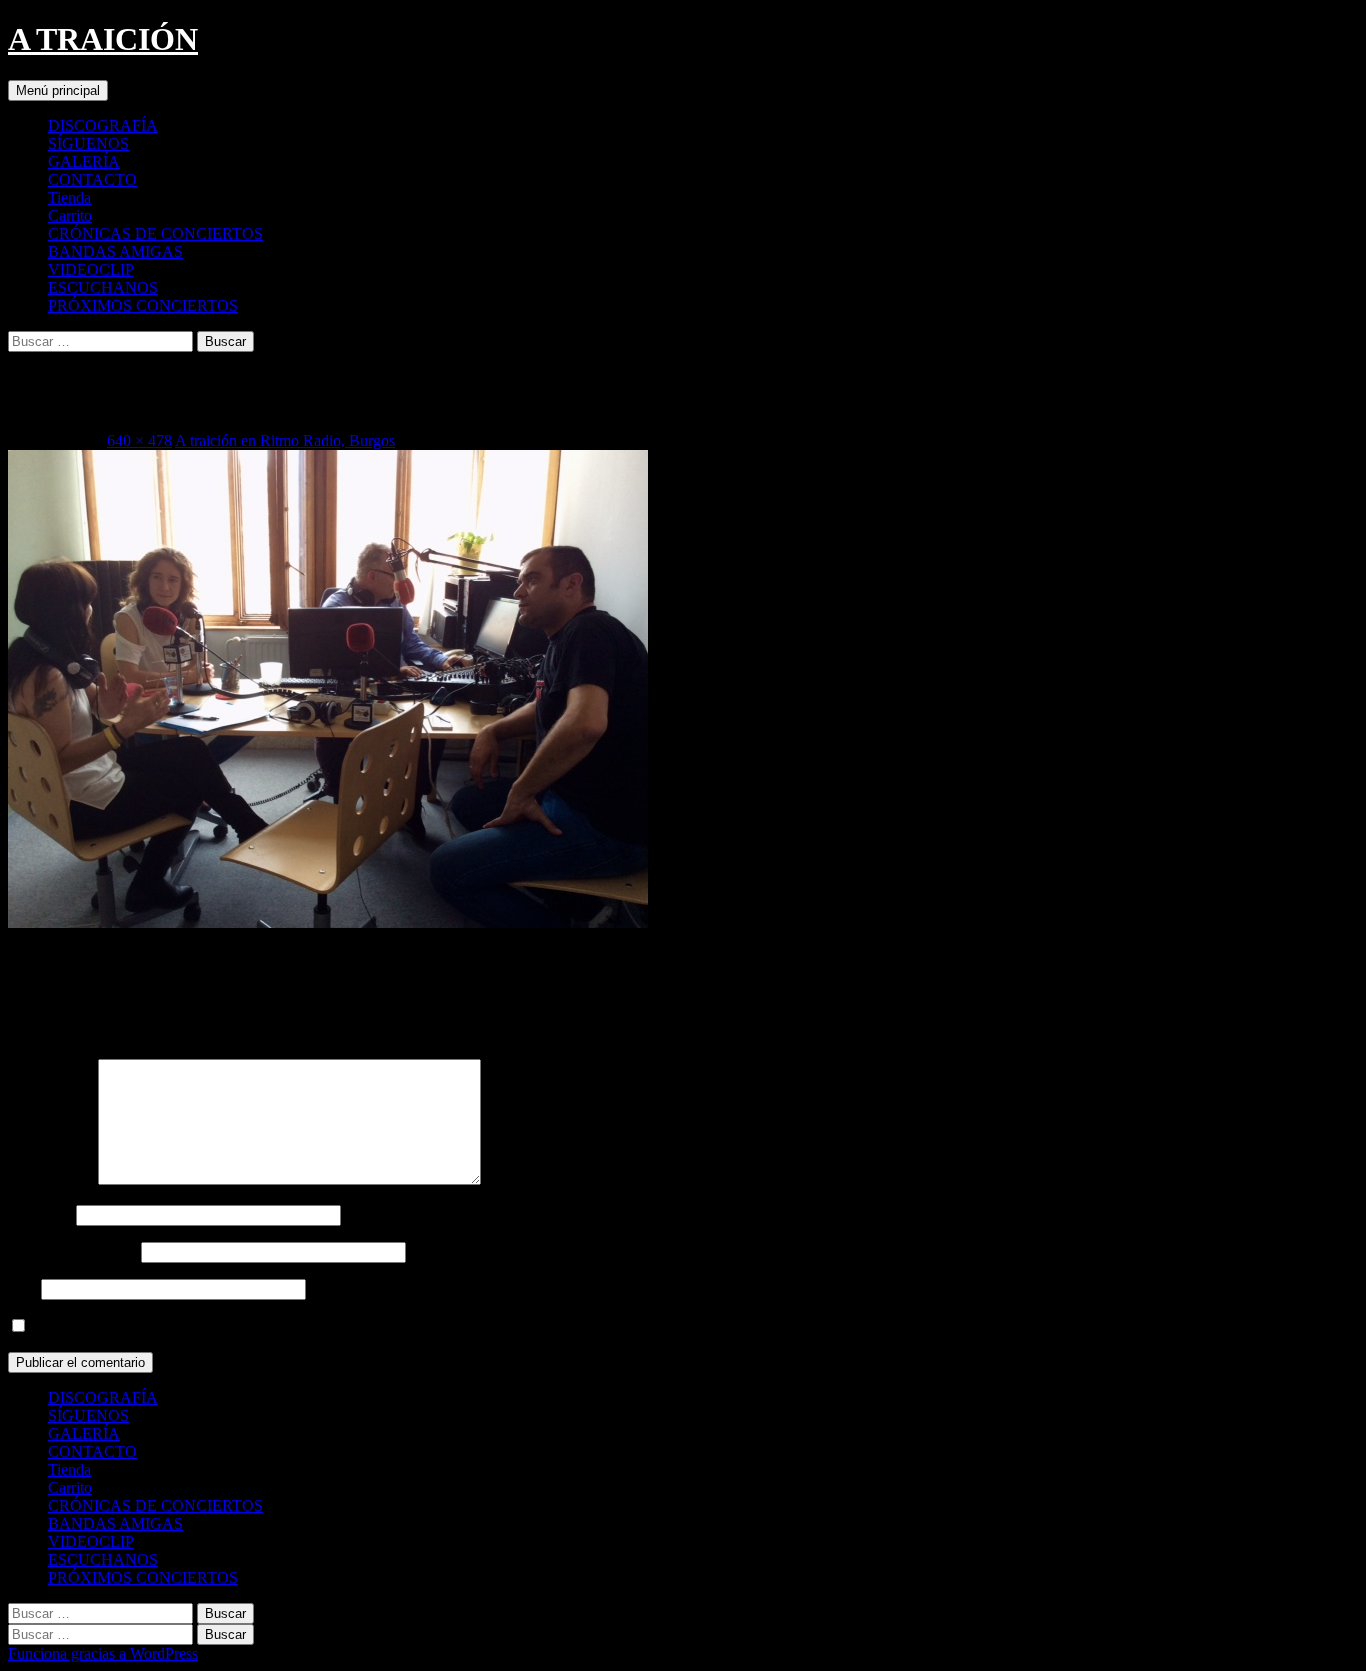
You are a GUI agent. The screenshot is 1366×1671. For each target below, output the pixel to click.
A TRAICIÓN (103, 39)
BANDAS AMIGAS (115, 251)
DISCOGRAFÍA (103, 125)
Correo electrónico (72, 1251)
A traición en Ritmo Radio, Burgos (285, 440)
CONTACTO (92, 179)
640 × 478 (139, 440)
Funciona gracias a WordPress (103, 1653)
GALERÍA (84, 161)
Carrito (70, 215)
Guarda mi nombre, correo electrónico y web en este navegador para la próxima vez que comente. (340, 1326)
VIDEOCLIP (91, 269)
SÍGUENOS (88, 143)
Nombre (40, 1214)
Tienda (69, 197)
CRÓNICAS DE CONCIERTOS (155, 233)
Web (22, 1288)
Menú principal (58, 90)
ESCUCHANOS (103, 287)
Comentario (51, 1179)
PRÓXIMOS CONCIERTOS (143, 305)
